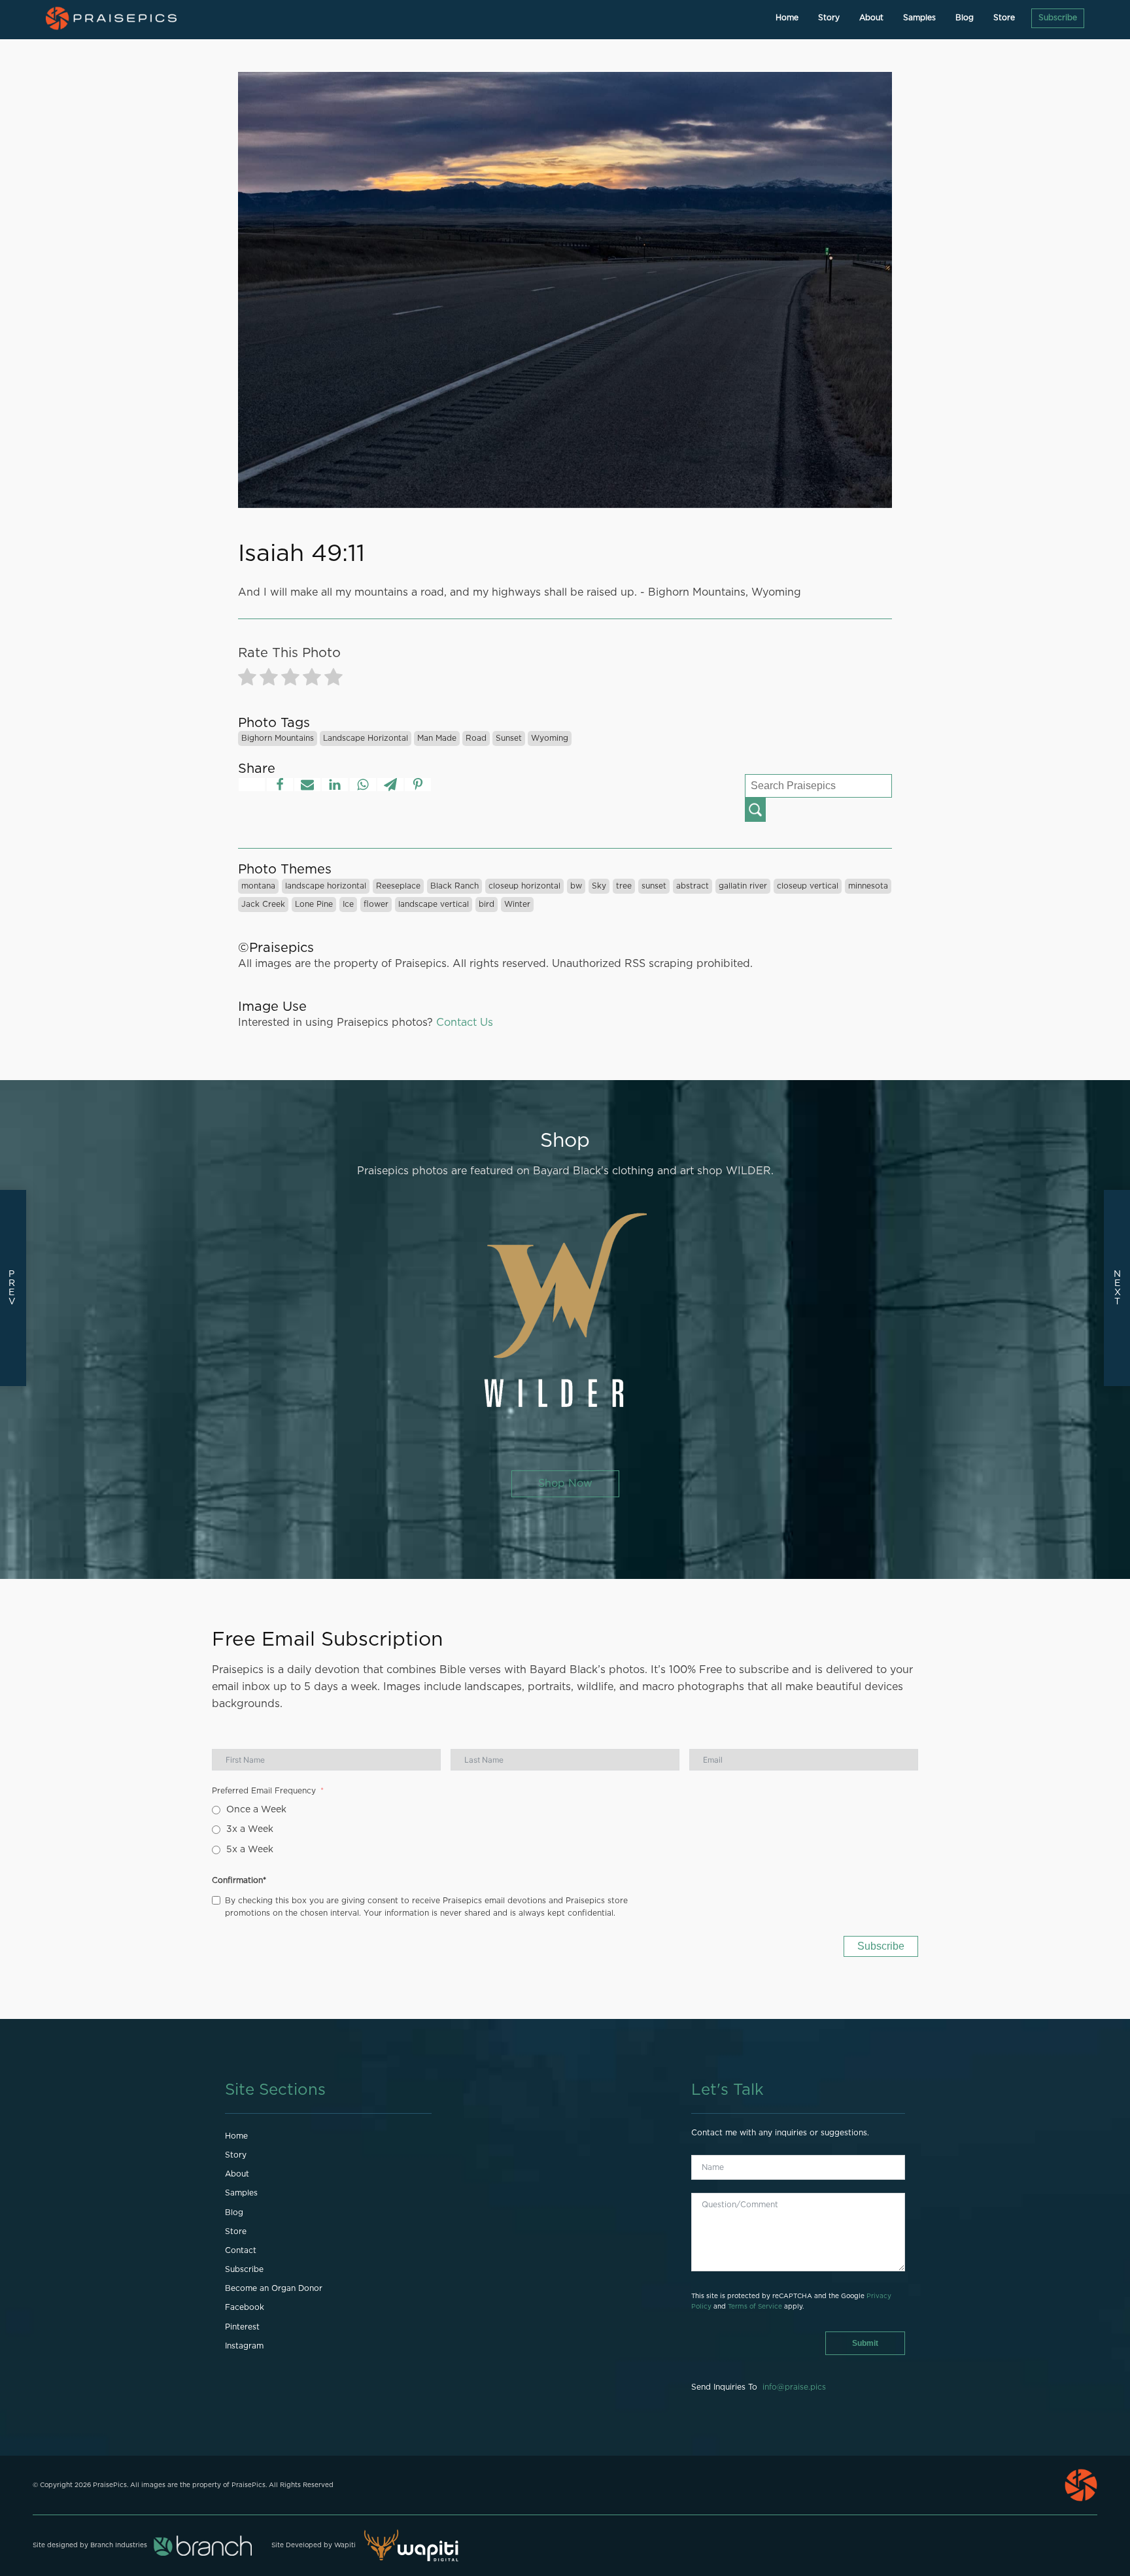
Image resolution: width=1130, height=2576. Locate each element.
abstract (693, 886)
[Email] (307, 785)
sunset (509, 738)
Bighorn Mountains (278, 738)
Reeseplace (398, 886)
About (871, 18)
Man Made (437, 738)
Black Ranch (454, 886)
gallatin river (743, 886)
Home (787, 18)
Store (1004, 18)
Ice (348, 904)
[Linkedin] (335, 785)
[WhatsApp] (363, 785)
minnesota (868, 886)
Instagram (244, 2346)
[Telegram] (390, 785)
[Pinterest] (418, 785)
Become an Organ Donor (274, 2288)
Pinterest (242, 2327)
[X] (252, 785)
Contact (241, 2250)
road (476, 738)
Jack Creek (263, 904)
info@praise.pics (794, 2387)
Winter (517, 904)
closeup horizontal (524, 886)
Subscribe (1058, 18)
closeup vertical (808, 886)
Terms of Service (755, 2307)
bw (576, 886)
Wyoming (550, 738)
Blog (965, 18)
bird (487, 904)
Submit (865, 2343)
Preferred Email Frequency (264, 1791)
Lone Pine (314, 904)
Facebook (245, 2307)
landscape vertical (434, 904)
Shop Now (565, 1483)
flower (376, 904)
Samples (919, 18)
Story (829, 18)
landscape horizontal (366, 738)
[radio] (247, 680)
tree (624, 886)
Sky (599, 886)
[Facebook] (280, 785)
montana (258, 886)
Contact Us (465, 1023)
